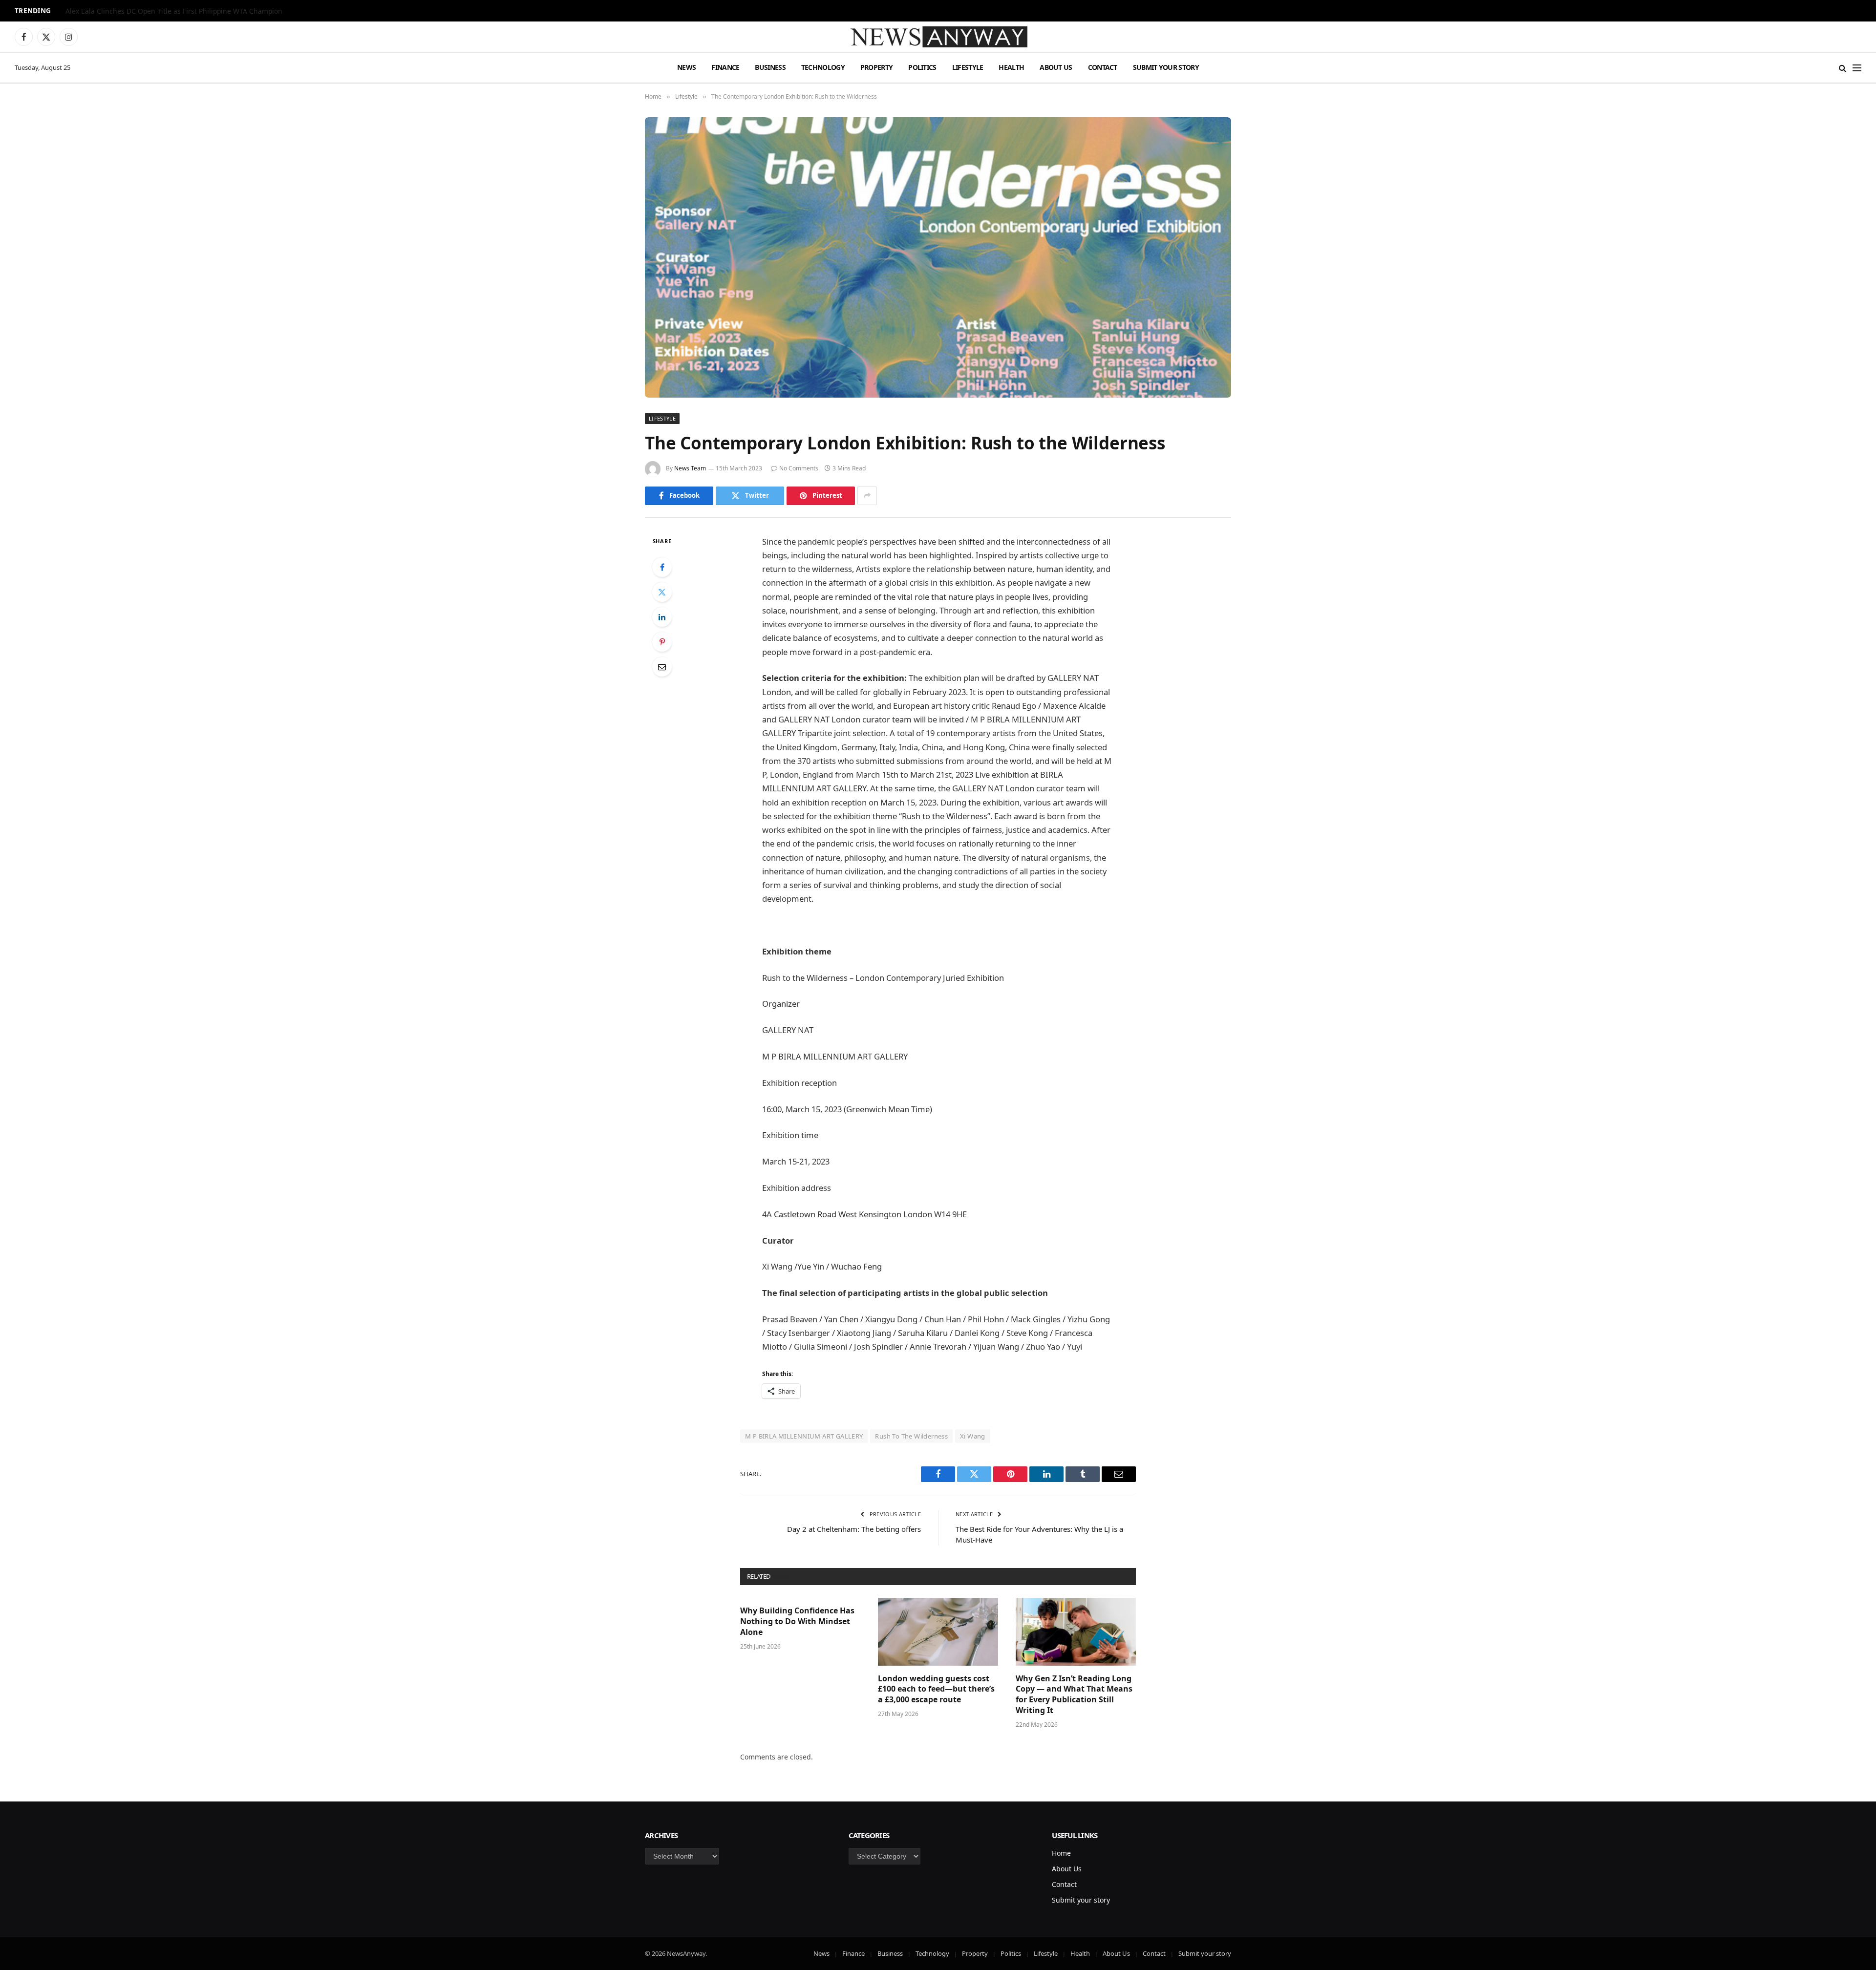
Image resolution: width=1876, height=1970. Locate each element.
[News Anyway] (938, 37)
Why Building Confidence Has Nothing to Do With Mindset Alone (797, 1621)
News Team (690, 468)
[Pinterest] (662, 642)
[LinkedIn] (662, 617)
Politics (922, 67)
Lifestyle (968, 67)
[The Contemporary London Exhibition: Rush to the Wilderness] (938, 257)
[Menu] (1857, 68)
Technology (823, 67)
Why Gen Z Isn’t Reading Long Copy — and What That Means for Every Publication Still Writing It (1074, 1695)
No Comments (799, 468)
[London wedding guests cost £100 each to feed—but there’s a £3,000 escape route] (938, 1631)
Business (770, 67)
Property (876, 67)
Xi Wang (973, 1436)
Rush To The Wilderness (911, 1436)
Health (1011, 67)
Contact (1103, 67)
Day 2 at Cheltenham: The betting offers (854, 1529)
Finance (725, 67)
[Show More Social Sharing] (867, 496)
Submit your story (1166, 67)
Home (1061, 1853)
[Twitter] (662, 592)
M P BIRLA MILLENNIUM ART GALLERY (804, 1436)
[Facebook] (662, 567)
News (686, 67)
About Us (1056, 67)
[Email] (662, 667)
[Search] (1843, 68)
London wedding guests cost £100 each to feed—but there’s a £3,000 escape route (936, 1689)
